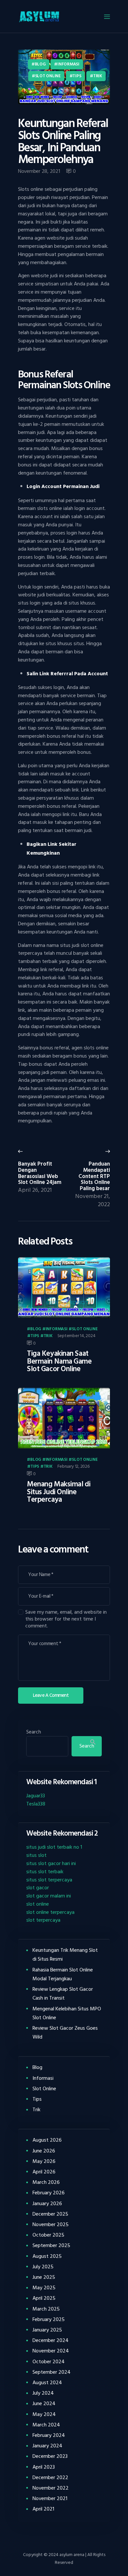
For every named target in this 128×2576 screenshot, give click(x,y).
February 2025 (49, 2319)
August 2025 (47, 2256)
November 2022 (51, 2488)
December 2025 (50, 2214)
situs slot (36, 1855)
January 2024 (47, 2446)
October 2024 (49, 2362)
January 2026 (47, 2204)
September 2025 (51, 2245)
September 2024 (52, 2372)
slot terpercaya (43, 1920)
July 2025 (43, 2267)
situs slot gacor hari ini (51, 1863)
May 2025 (44, 2288)
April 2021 (43, 2509)
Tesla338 (36, 1804)
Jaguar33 (36, 1796)
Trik (98, 76)
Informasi (68, 64)
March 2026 (46, 2182)
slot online (38, 1904)
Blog (40, 64)
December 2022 (50, 2477)
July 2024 (43, 2393)
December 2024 (51, 2340)
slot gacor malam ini (49, 1896)
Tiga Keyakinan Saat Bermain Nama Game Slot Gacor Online (59, 1361)
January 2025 (47, 2330)
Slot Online (48, 76)
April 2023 (44, 2467)
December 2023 (50, 2456)
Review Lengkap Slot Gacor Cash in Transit (63, 1994)
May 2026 (44, 2161)
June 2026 (44, 2151)
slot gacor (38, 1888)
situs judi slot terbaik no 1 (54, 1847)
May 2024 (44, 2414)
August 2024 (47, 2383)
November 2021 (50, 2498)
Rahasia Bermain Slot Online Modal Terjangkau (63, 1974)
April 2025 (44, 2298)
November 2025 (51, 2224)
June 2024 (44, 2404)
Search (34, 1732)
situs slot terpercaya (49, 1880)
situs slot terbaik (45, 1872)
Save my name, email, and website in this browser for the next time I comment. (66, 1619)
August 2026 (47, 2140)
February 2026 (49, 2193)
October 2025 (48, 2235)
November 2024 (51, 2351)
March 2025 (46, 2309)
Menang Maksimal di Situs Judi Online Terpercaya (59, 1492)
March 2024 (46, 2425)
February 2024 (49, 2435)
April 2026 (44, 2172)
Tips (77, 76)
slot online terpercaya (50, 1912)
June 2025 (44, 2277)
